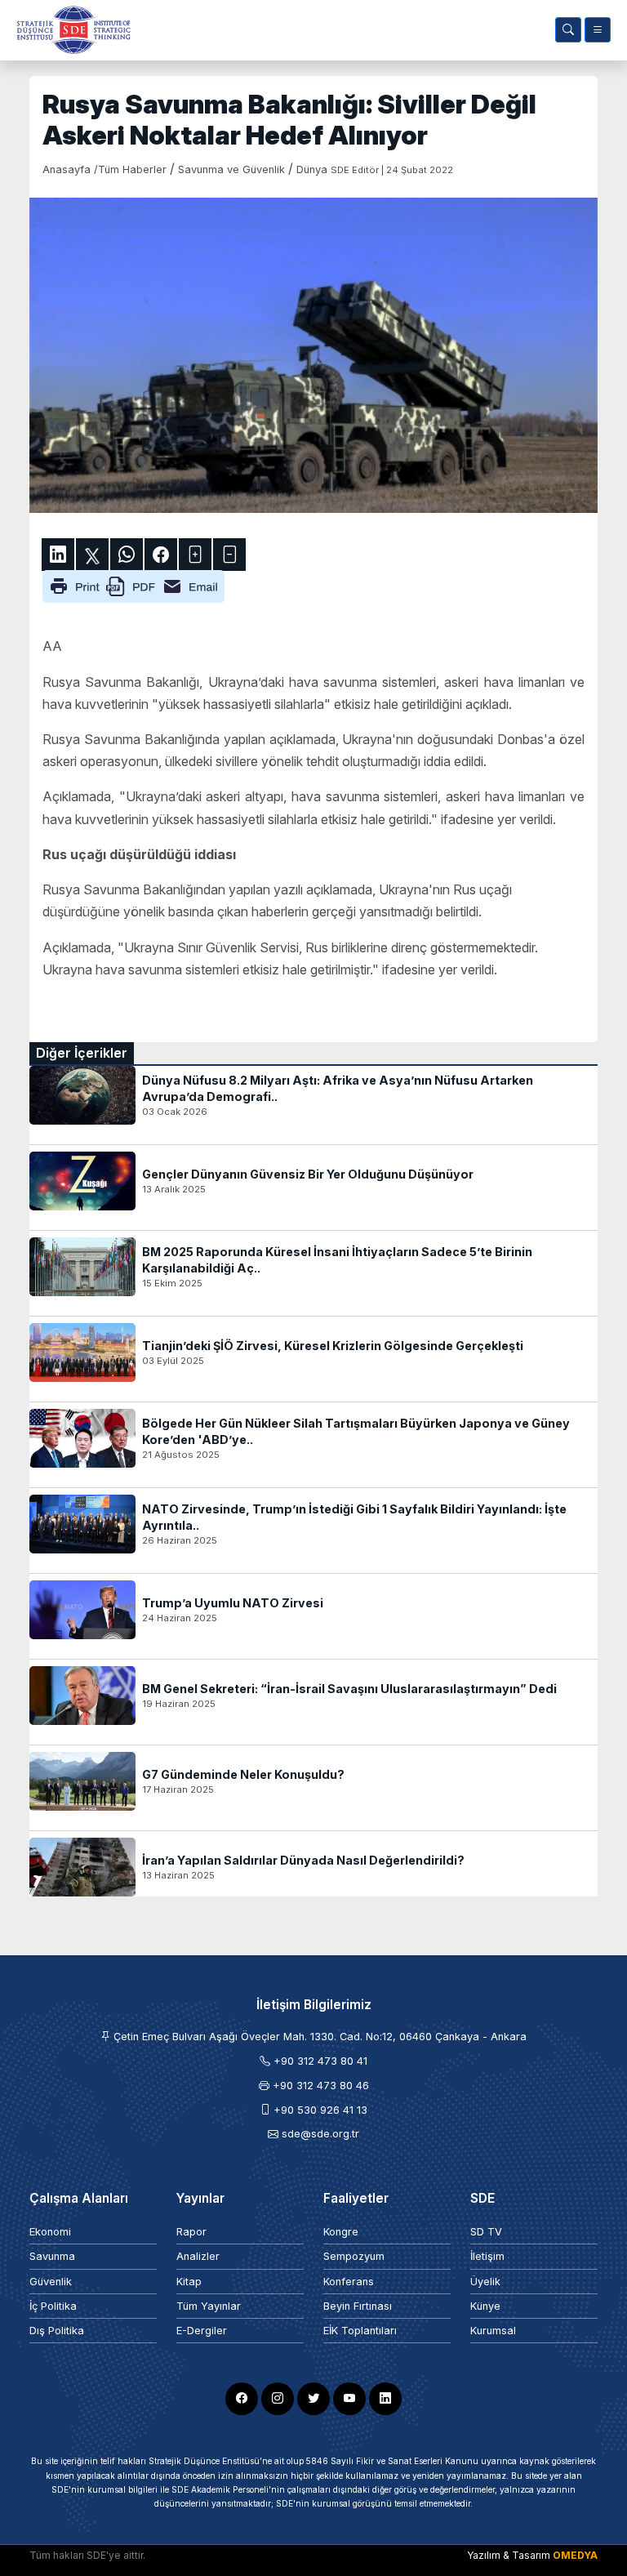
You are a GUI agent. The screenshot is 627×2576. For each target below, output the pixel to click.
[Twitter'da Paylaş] (92, 555)
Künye (485, 2306)
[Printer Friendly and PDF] (133, 586)
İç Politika (53, 2306)
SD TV (486, 2232)
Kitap (189, 2282)
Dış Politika (57, 2331)
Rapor (191, 2232)
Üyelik (485, 2282)
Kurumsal (493, 2331)
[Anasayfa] (70, 30)
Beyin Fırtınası (358, 2306)
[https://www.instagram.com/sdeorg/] (278, 2399)
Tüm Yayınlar (209, 2306)
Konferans (349, 2282)
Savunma (52, 2256)
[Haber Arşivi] (568, 30)
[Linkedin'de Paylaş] (58, 555)
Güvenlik (51, 2282)
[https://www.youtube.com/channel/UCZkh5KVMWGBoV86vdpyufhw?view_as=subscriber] (349, 2399)
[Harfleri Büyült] (195, 555)
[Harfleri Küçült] (229, 555)
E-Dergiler (202, 2331)
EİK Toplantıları (360, 2331)
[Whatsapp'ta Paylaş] (127, 555)
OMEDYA (575, 2555)
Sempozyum (354, 2256)
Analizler (198, 2256)
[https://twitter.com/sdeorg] (313, 2399)
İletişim (487, 2256)
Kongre (341, 2232)
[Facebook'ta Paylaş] (161, 555)
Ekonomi (50, 2232)
